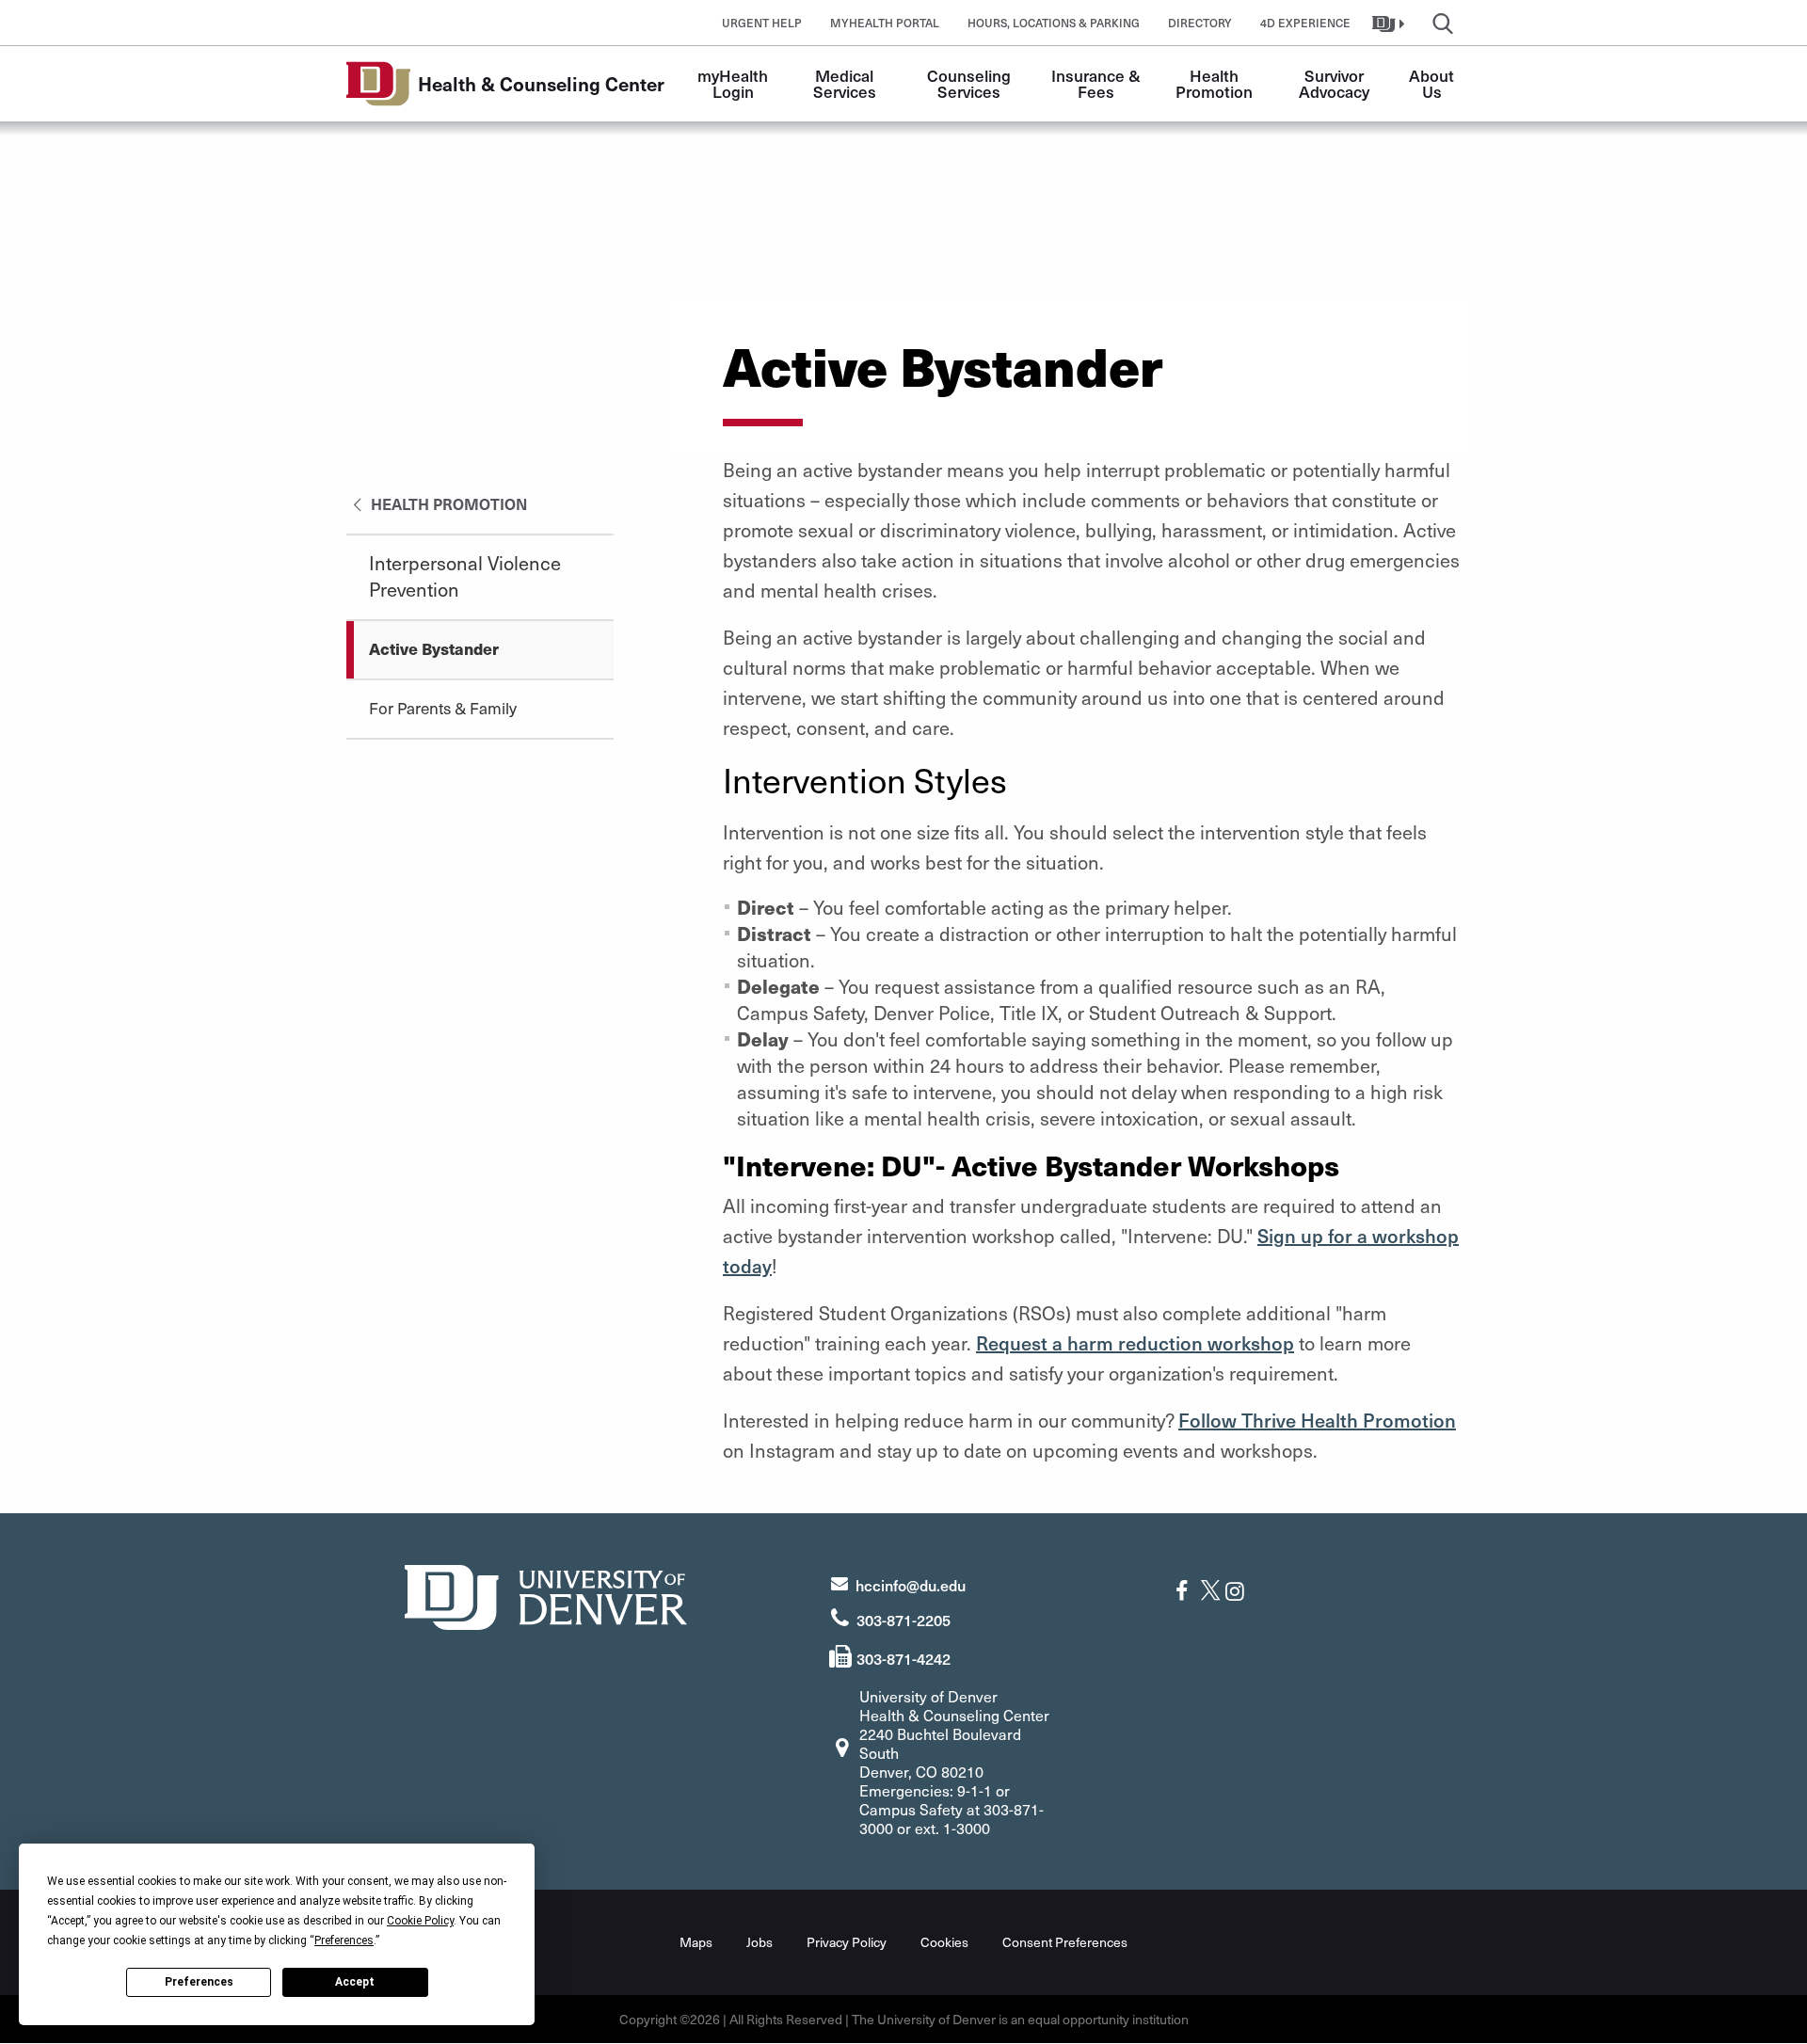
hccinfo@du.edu (911, 1585)
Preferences (199, 1982)
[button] (1391, 23)
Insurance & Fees (1098, 83)
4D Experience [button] (1305, 23)
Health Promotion (1214, 83)
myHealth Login (735, 83)
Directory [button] (1200, 23)
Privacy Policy (847, 1942)
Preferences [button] (344, 1940)
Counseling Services (971, 83)
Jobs (760, 1942)
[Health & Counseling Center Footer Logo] (546, 1595)
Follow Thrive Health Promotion (1317, 1420)
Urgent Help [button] (762, 23)
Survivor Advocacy (1334, 83)
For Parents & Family (443, 708)
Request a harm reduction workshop (1135, 1343)
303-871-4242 (903, 1658)
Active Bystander (434, 648)
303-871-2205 (903, 1620)
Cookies (944, 1942)
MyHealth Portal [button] (885, 23)
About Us (1433, 83)
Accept (355, 1982)
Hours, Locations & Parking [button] (1054, 23)
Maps (696, 1942)
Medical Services (846, 83)
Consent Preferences (1065, 1942)
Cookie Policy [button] (420, 1921)
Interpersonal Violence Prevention (465, 576)
